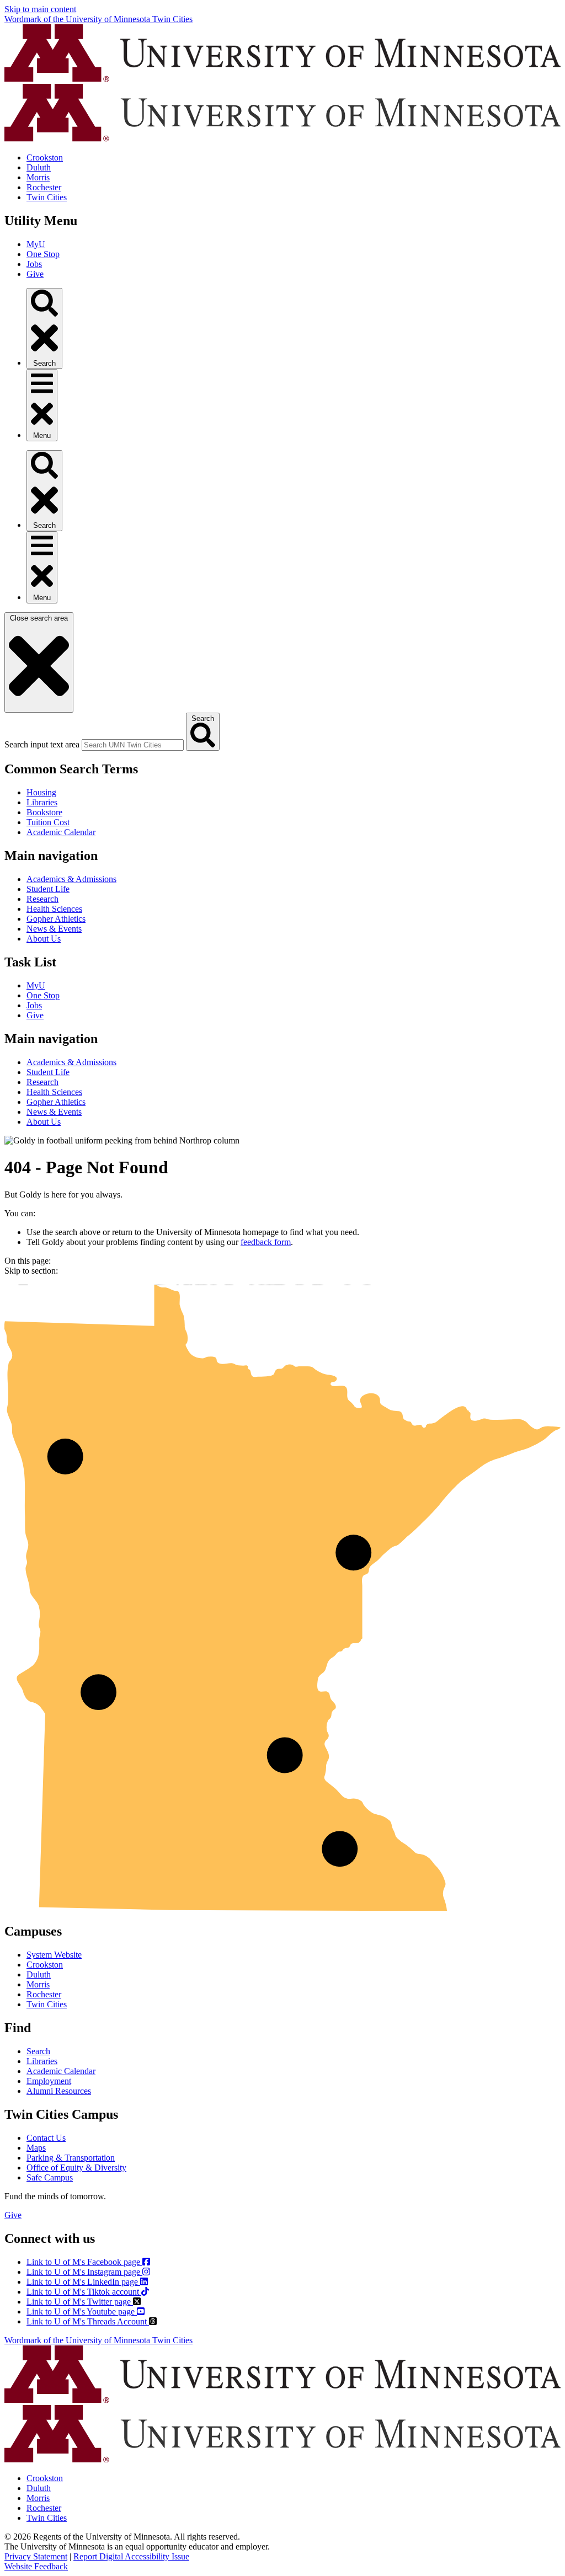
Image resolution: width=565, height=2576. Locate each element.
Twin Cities (47, 197)
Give (35, 274)
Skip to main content (40, 9)
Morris (38, 177)
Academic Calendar (61, 832)
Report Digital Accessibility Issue (131, 2556)
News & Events (54, 929)
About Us (44, 939)
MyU (36, 244)
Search (38, 2051)
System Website (54, 1955)
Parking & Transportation (71, 2158)
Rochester (44, 187)
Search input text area (42, 744)
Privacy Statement (36, 2556)
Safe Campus (50, 2177)
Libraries (42, 802)
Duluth (39, 167)
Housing (41, 792)
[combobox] (133, 745)
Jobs (34, 264)
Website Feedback (36, 2566)
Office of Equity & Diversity (76, 2168)
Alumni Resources (59, 2091)
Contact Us (46, 2138)
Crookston (45, 157)
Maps (36, 2148)
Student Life (48, 889)
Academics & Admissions (71, 879)
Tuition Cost (48, 822)
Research (42, 899)
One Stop (43, 254)
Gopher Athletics (56, 919)
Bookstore (44, 812)
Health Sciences (54, 909)
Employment (49, 2081)
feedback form (266, 1242)
